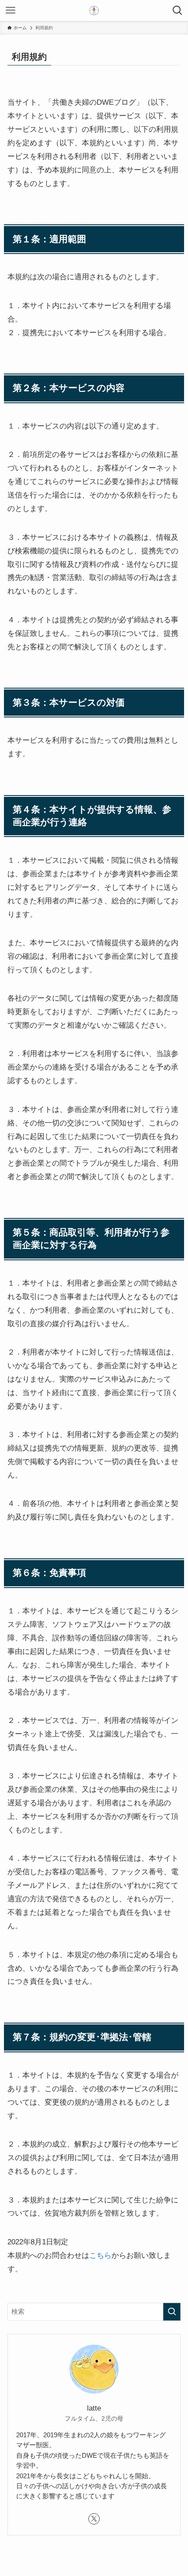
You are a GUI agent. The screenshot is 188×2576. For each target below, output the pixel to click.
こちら (100, 2255)
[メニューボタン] (10, 10)
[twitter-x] (94, 2519)
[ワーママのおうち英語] (94, 10)
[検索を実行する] (172, 2312)
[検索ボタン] (178, 10)
